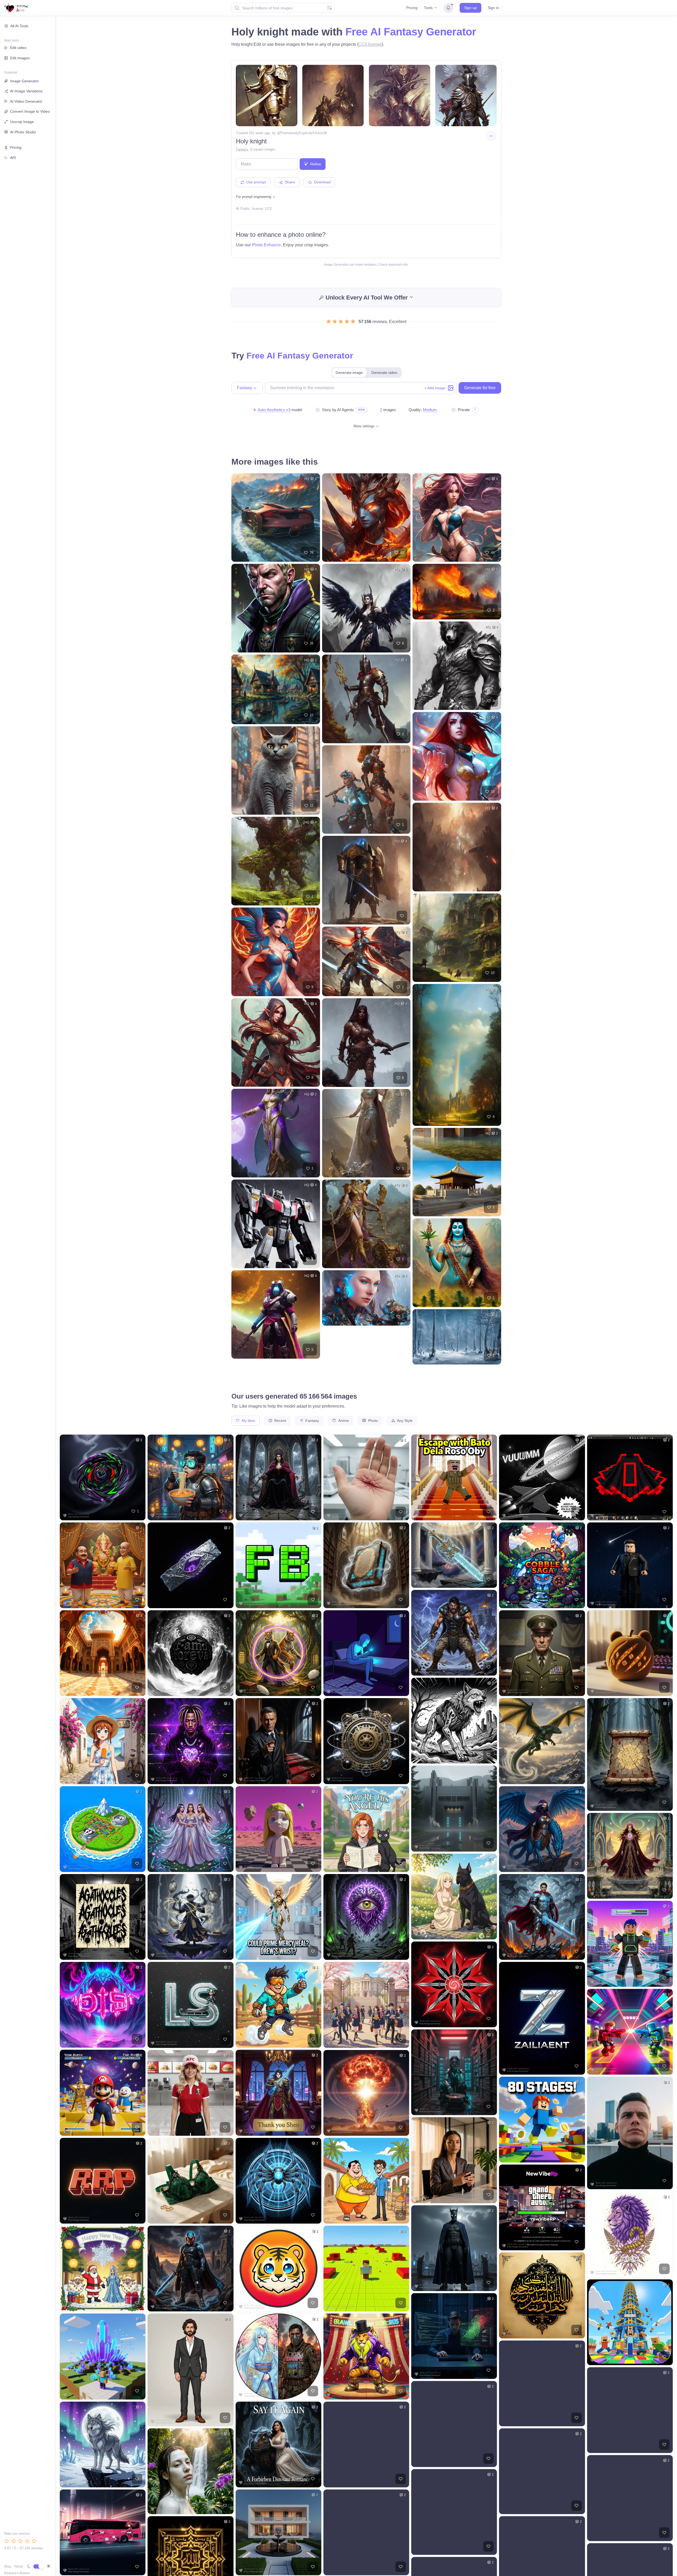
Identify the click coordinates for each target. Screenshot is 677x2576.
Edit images (20, 58)
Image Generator (24, 81)
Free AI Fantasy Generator (411, 32)
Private (464, 410)
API (13, 158)
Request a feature (17, 2573)
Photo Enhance (266, 245)
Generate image (349, 373)
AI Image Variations (26, 91)
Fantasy (242, 149)
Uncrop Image (22, 122)
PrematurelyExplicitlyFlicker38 (304, 133)
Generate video (384, 373)
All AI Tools (19, 26)
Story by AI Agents (338, 410)
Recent (280, 1421)
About (19, 2566)
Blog (8, 2566)
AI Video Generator (26, 101)
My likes (248, 1421)
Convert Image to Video (30, 111)
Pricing (412, 8)
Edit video (18, 48)
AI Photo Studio (23, 132)
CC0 (268, 209)
